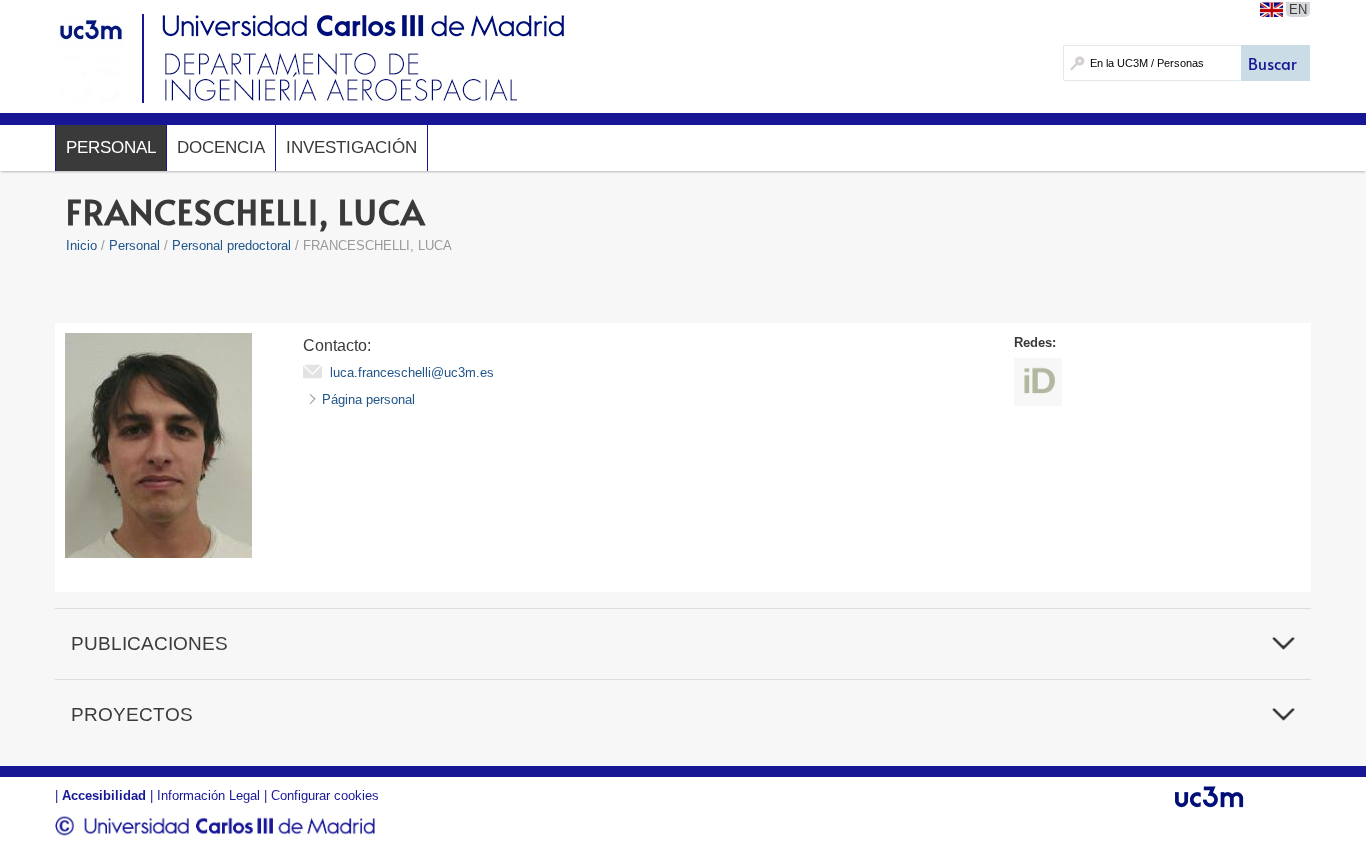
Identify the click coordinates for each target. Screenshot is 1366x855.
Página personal (368, 399)
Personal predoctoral (231, 245)
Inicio (81, 245)
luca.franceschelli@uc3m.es (412, 372)
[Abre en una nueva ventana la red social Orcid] (1038, 382)
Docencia (221, 147)
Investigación (351, 147)
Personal (111, 147)
